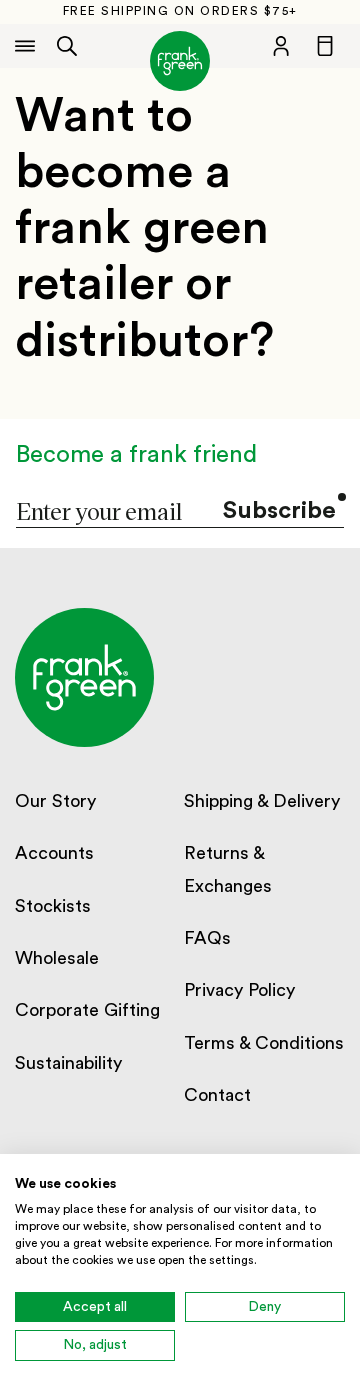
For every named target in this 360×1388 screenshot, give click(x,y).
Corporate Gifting (87, 1010)
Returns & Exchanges (228, 869)
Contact (217, 1095)
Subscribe (279, 511)
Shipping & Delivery (262, 801)
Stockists (53, 906)
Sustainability (68, 1063)
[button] (67, 46)
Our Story (55, 801)
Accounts (54, 853)
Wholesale (57, 958)
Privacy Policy (239, 990)
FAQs (207, 938)
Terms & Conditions (264, 1043)
